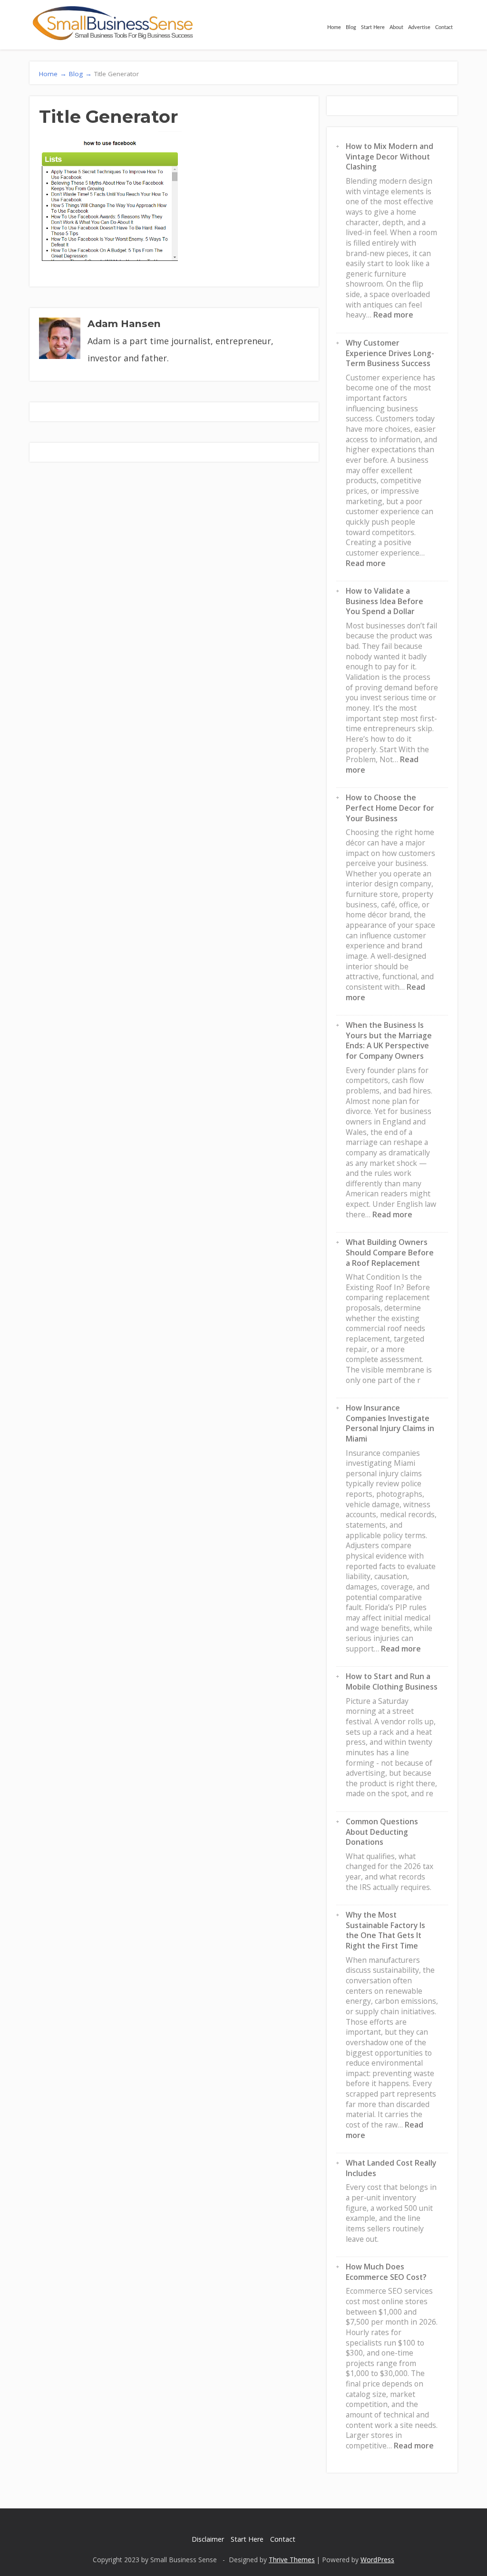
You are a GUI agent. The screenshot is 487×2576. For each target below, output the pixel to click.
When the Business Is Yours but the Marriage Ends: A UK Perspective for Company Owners (389, 1040)
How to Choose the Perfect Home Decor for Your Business (390, 808)
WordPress (377, 2560)
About (396, 27)
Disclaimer (208, 2539)
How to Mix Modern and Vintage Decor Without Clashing (390, 156)
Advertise (419, 27)
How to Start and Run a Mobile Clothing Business (392, 1681)
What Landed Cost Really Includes (391, 2168)
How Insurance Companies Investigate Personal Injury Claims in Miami (390, 1423)
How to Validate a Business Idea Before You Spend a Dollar (385, 601)
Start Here (373, 27)
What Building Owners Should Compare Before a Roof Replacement (390, 1252)
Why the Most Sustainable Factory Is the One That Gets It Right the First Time (385, 1930)
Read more (393, 315)
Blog (351, 27)
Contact (444, 27)
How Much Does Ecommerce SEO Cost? (386, 2272)
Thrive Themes (292, 2560)
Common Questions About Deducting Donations (382, 1832)
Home (334, 27)
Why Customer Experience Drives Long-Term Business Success (390, 353)
